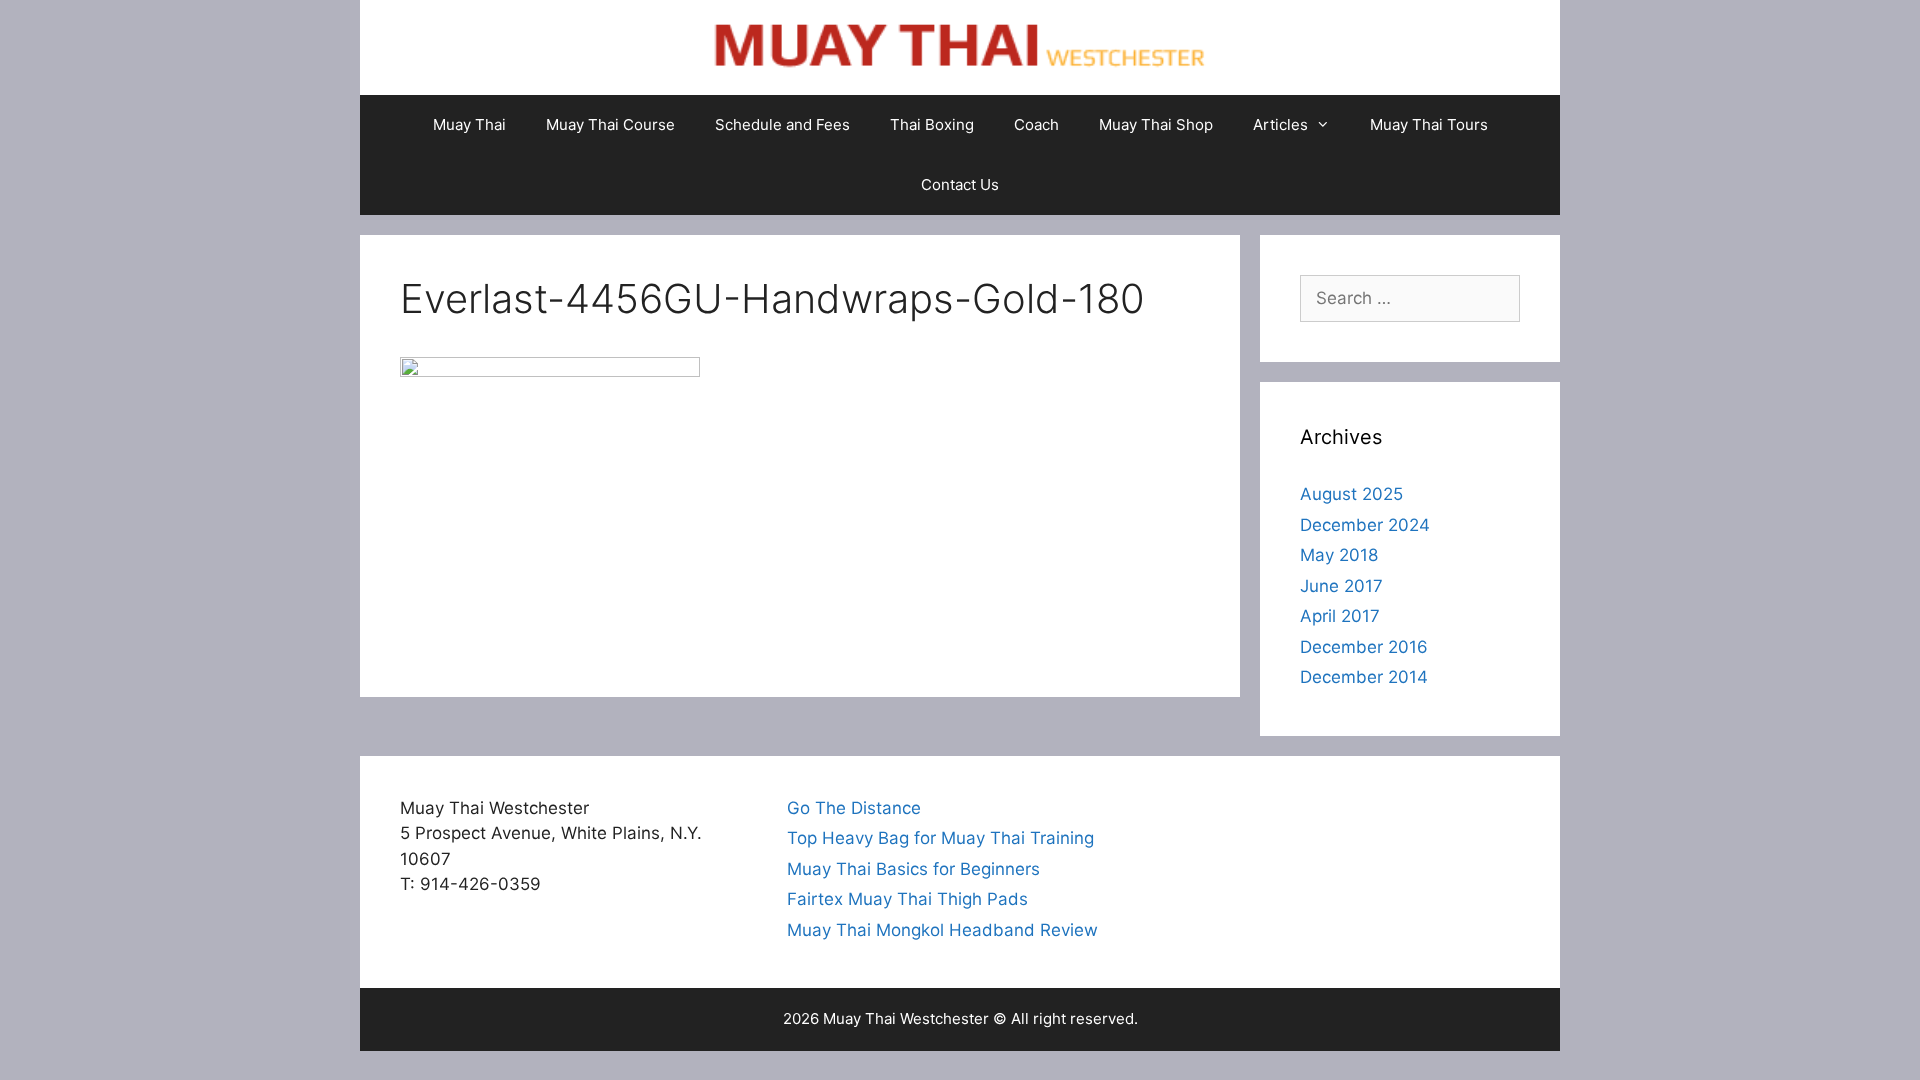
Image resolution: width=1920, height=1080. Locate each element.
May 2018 (1339, 555)
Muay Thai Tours (1429, 124)
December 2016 (1364, 647)
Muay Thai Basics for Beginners (913, 869)
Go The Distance (854, 808)
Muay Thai (469, 124)
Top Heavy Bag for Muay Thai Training (940, 838)
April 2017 (1340, 616)
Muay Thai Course (610, 124)
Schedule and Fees (782, 124)
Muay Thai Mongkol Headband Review (942, 930)
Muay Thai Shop (1156, 124)
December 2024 (1365, 525)
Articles (1280, 124)
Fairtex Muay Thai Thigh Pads (907, 899)
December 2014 (1364, 677)
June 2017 (1341, 586)
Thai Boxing (932, 124)
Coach (1036, 124)
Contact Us (960, 184)
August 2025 (1351, 494)
